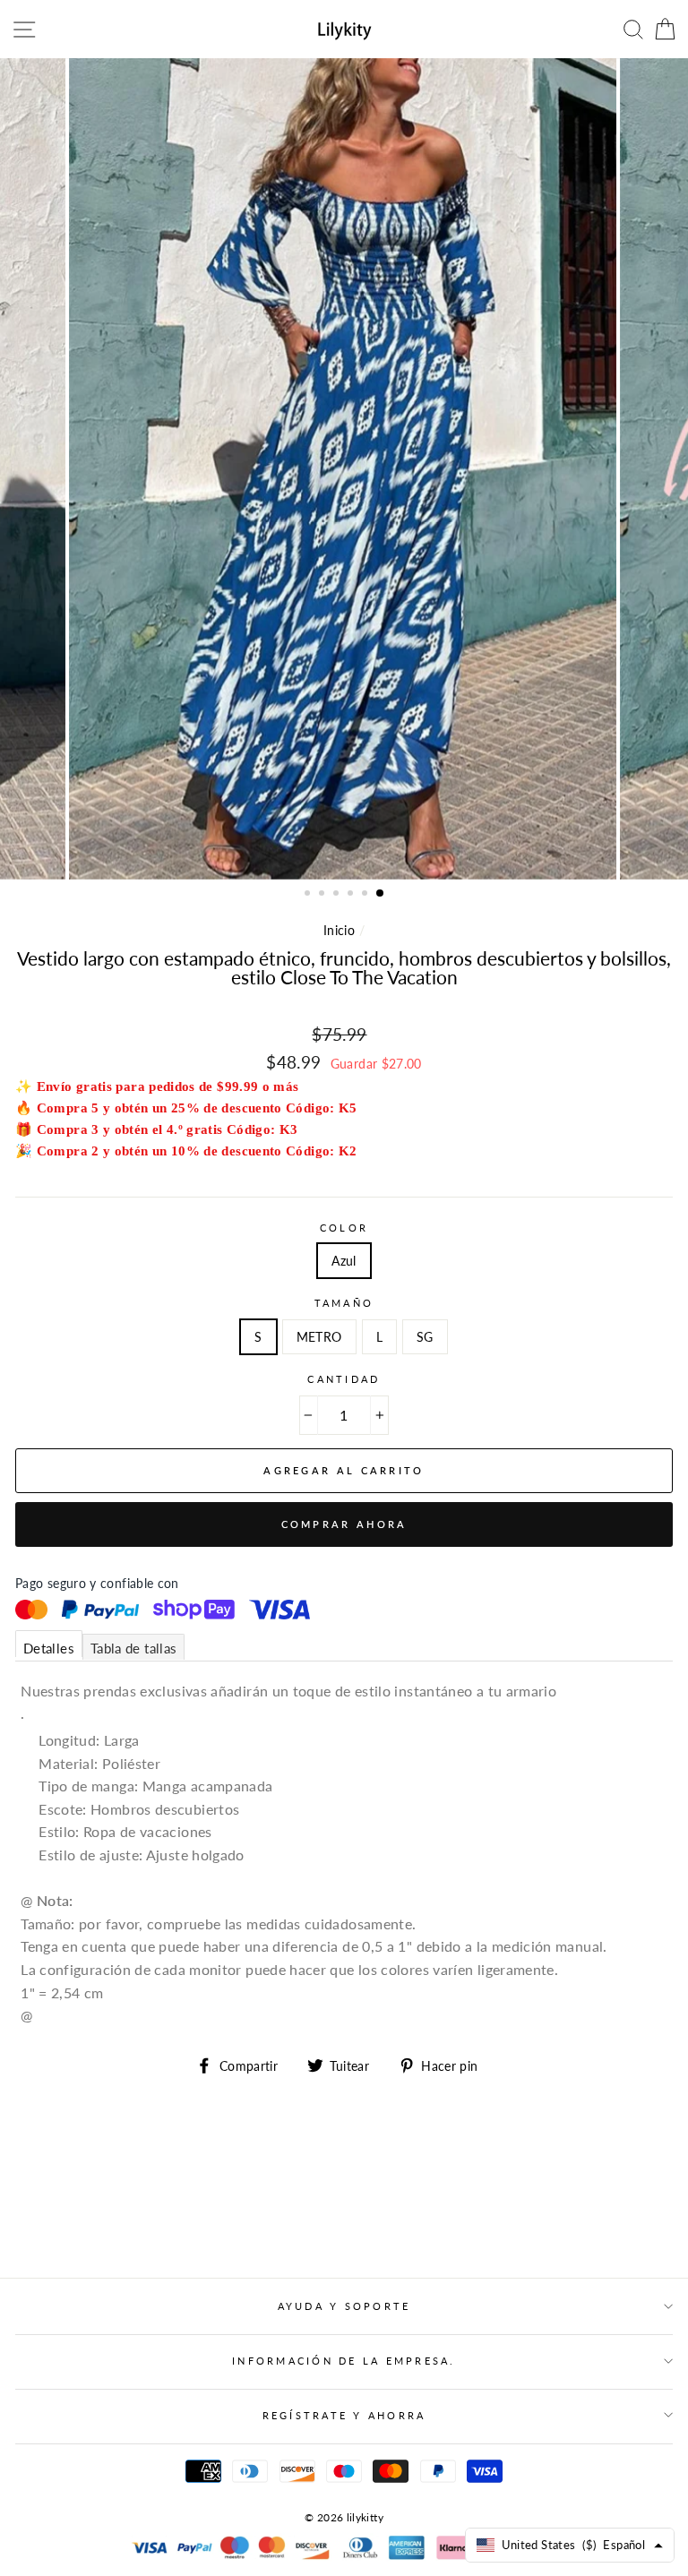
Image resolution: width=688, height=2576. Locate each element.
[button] (309, 895)
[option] (344, 469)
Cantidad (344, 1379)
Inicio (339, 930)
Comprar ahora (344, 1524)
